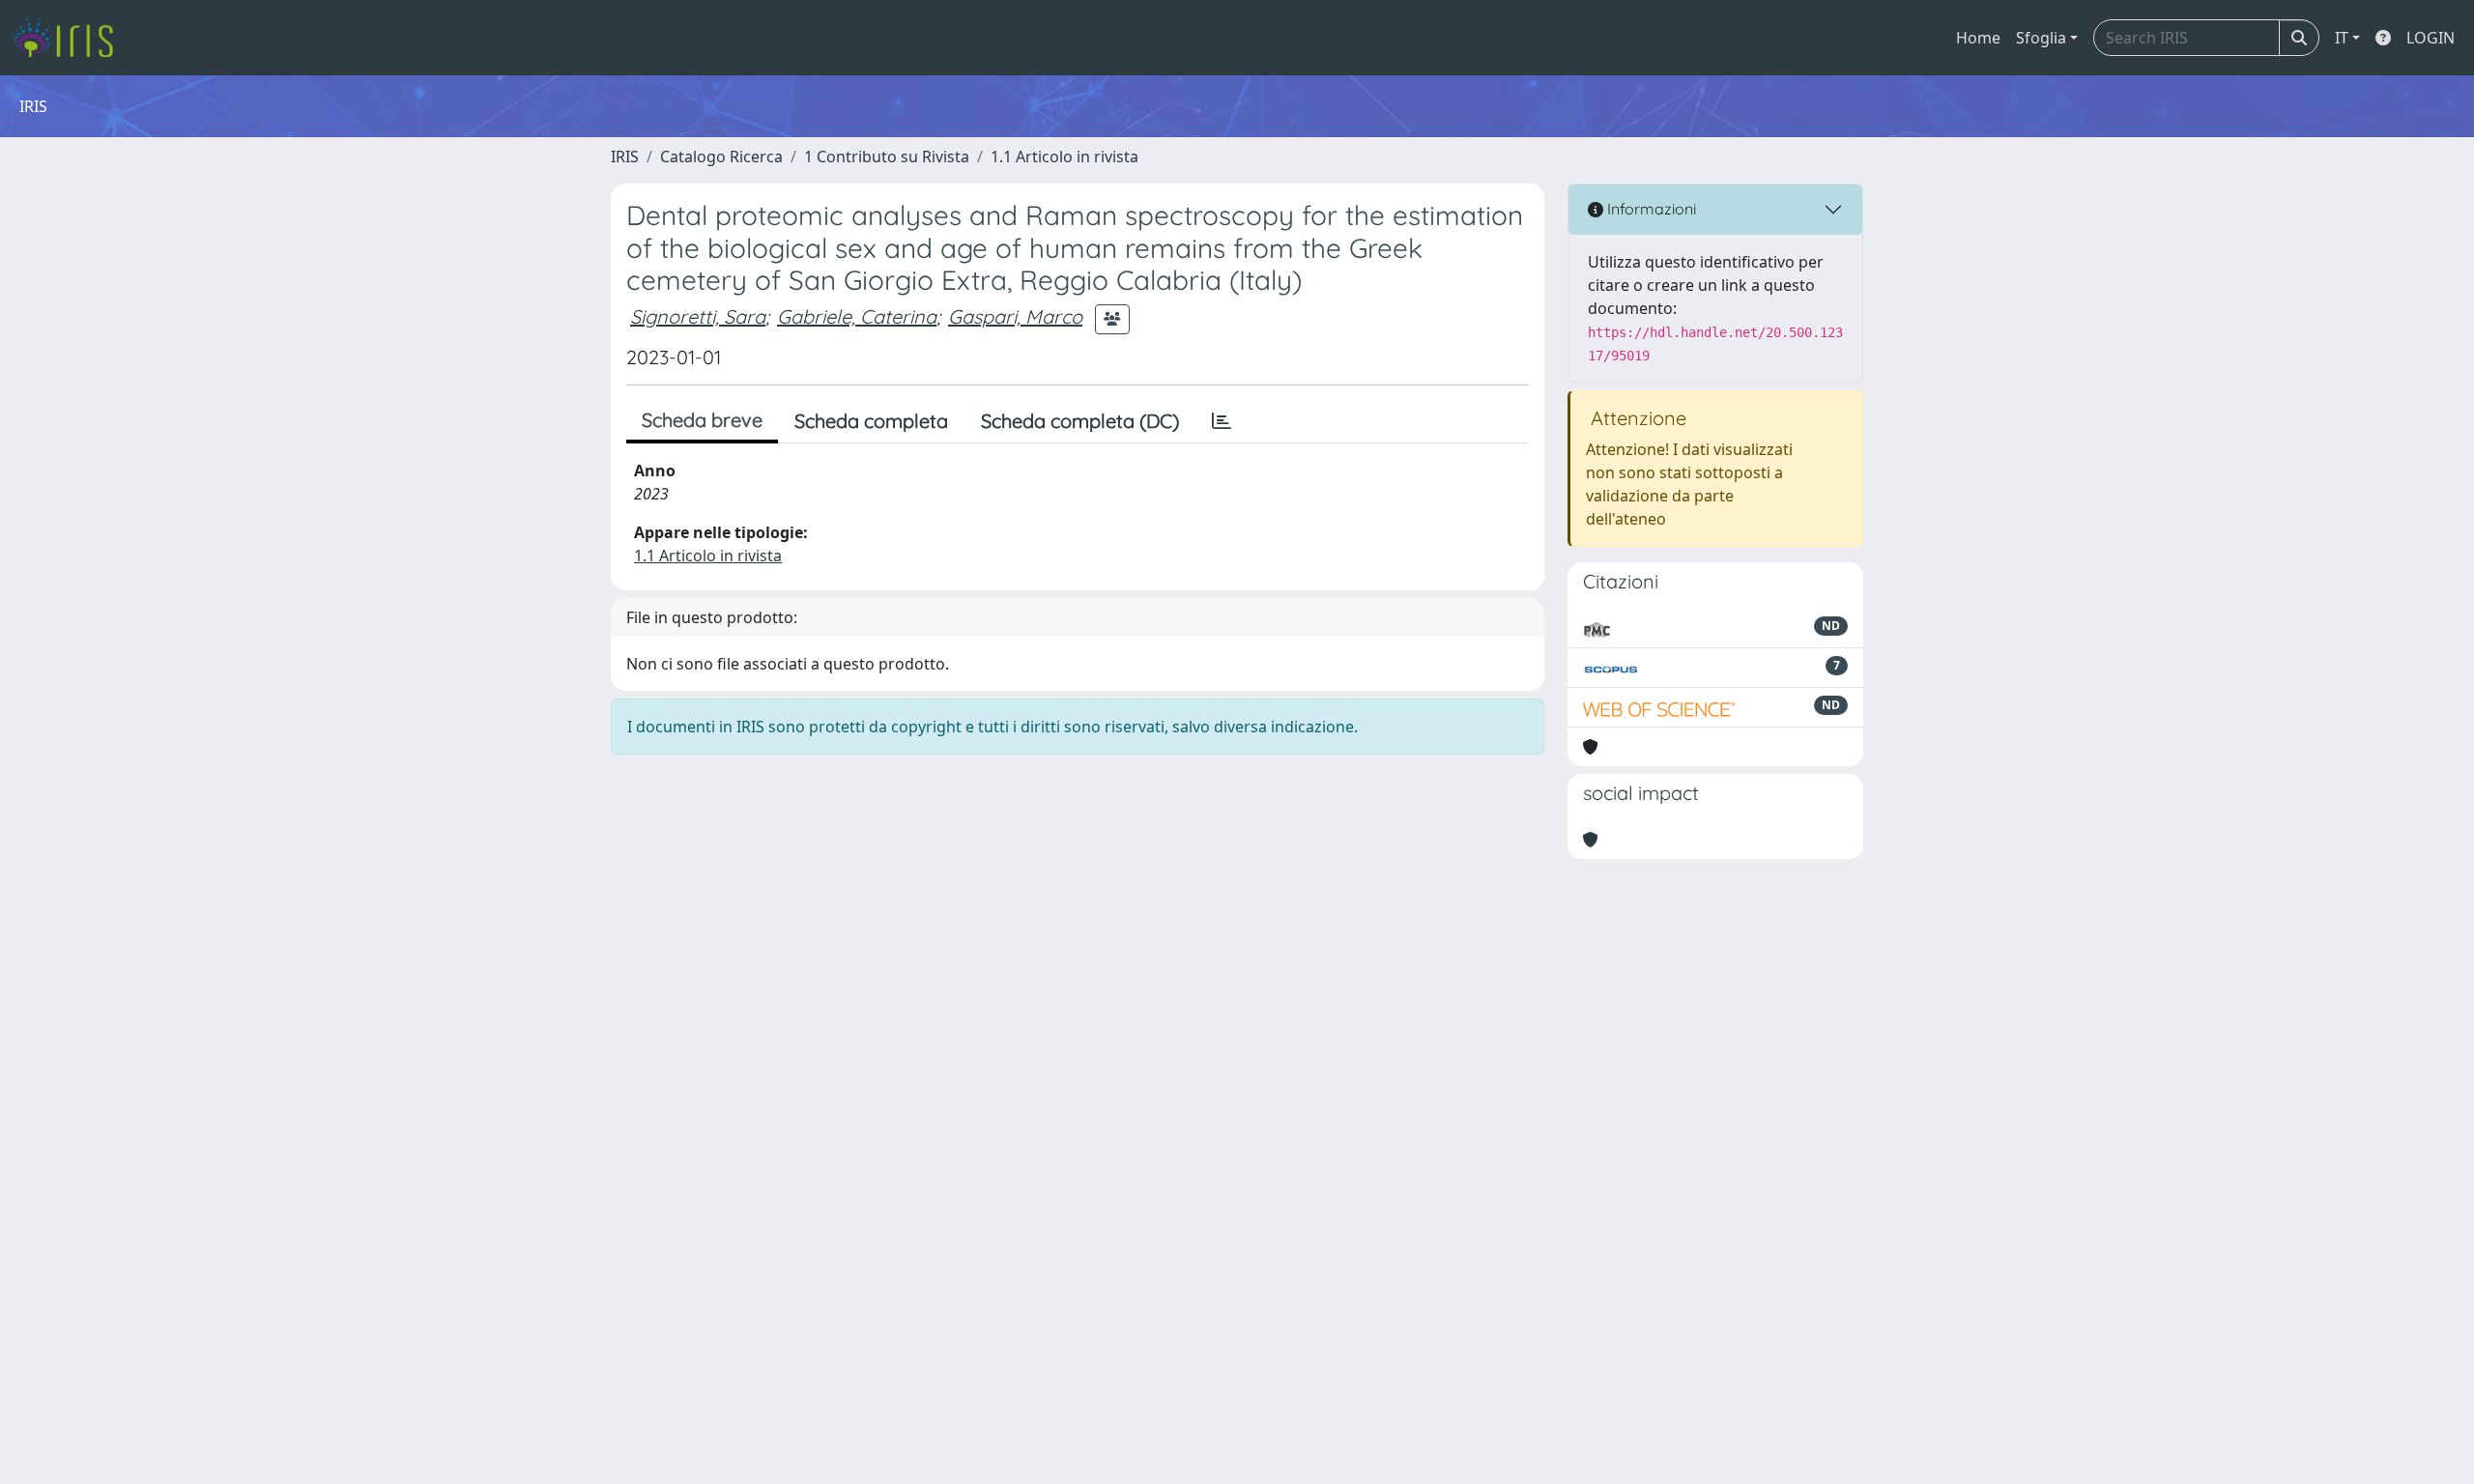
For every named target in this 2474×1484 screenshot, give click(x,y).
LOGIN (2431, 38)
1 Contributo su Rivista (887, 157)
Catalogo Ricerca (721, 157)
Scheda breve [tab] (702, 420)
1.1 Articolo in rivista (1064, 157)
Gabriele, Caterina (857, 316)
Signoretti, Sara (698, 316)
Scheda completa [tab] (871, 421)
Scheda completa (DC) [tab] (1080, 421)
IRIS (625, 157)
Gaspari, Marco (1015, 316)
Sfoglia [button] (2041, 38)
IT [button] (2342, 38)
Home (1978, 38)
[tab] (1222, 421)
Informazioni (1650, 209)
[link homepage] (70, 38)
